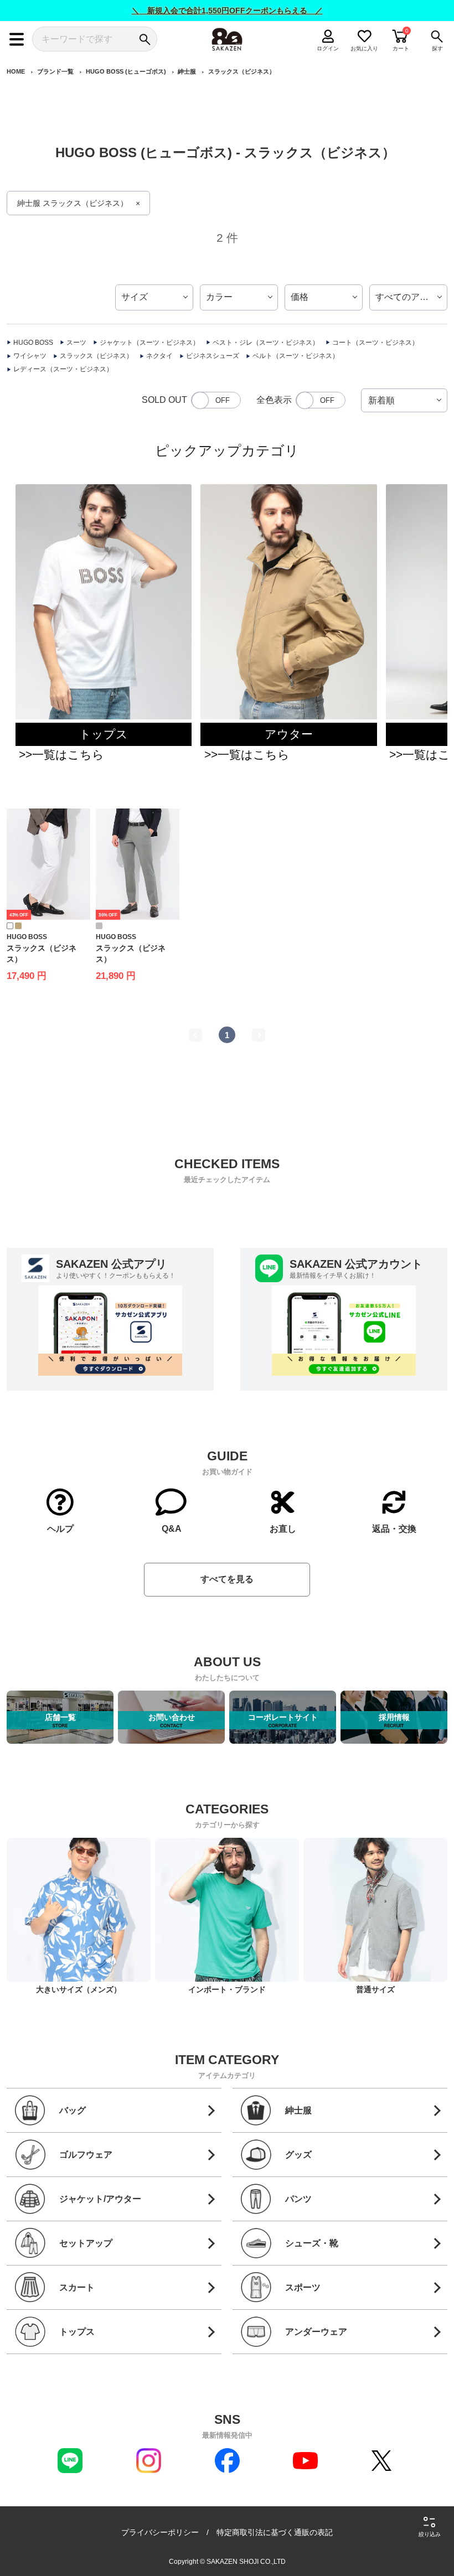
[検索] (145, 39)
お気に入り (364, 48)
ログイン (328, 48)
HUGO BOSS (33, 343)
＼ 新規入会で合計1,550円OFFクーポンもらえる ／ (227, 11)
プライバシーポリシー (160, 2532)
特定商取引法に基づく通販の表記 (275, 2532)
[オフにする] (216, 400)
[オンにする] (321, 400)
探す (437, 48)
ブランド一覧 (55, 71)
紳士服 (187, 71)
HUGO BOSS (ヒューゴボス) (126, 71)
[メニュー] (17, 39)
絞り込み (430, 2534)
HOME (16, 71)
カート (401, 48)
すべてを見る (227, 1579)
